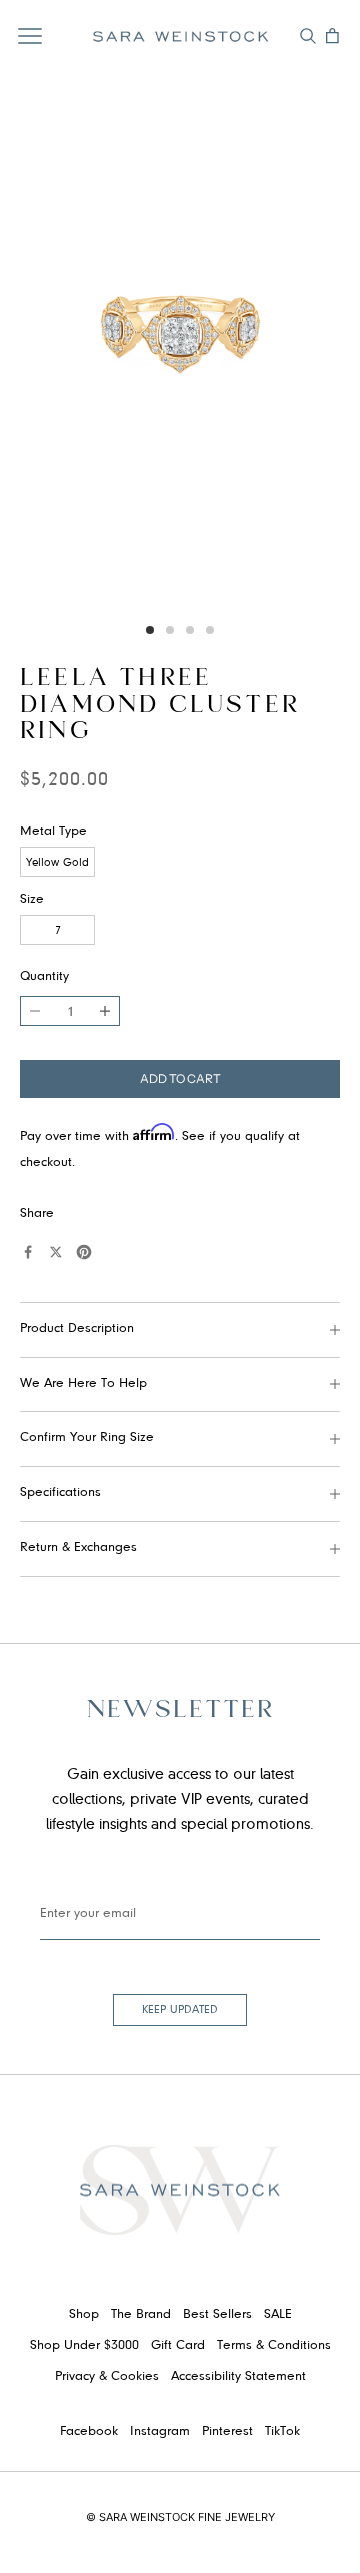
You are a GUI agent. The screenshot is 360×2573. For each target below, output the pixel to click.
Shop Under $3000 (84, 2346)
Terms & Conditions (274, 2346)
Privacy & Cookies (107, 2377)
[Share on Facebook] (28, 1252)
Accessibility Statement (238, 2377)
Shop (84, 2315)
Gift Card (178, 2346)
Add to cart (180, 1078)
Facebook (89, 2432)
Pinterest (227, 2432)
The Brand (141, 2315)
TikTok (282, 2432)
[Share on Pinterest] (84, 1252)
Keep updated (180, 2010)
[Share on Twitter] (56, 1252)
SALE (278, 2315)
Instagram (160, 2432)
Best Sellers (217, 2315)
